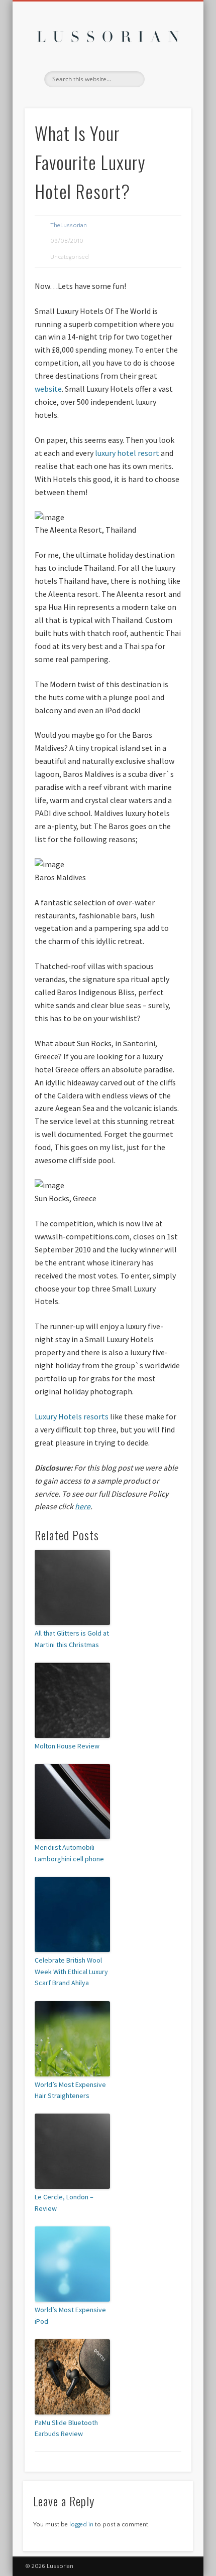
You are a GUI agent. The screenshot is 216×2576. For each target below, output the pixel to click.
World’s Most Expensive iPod (70, 2315)
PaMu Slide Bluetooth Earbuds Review (66, 2428)
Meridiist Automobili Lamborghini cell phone (69, 1853)
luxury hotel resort (128, 453)
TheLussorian (69, 225)
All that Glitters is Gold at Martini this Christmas (72, 1639)
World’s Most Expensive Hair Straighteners (70, 2090)
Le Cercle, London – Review (64, 2202)
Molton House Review (67, 1746)
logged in (81, 2525)
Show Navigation (167, 90)
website (48, 389)
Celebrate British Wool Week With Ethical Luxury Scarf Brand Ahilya (71, 1971)
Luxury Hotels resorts (72, 1416)
